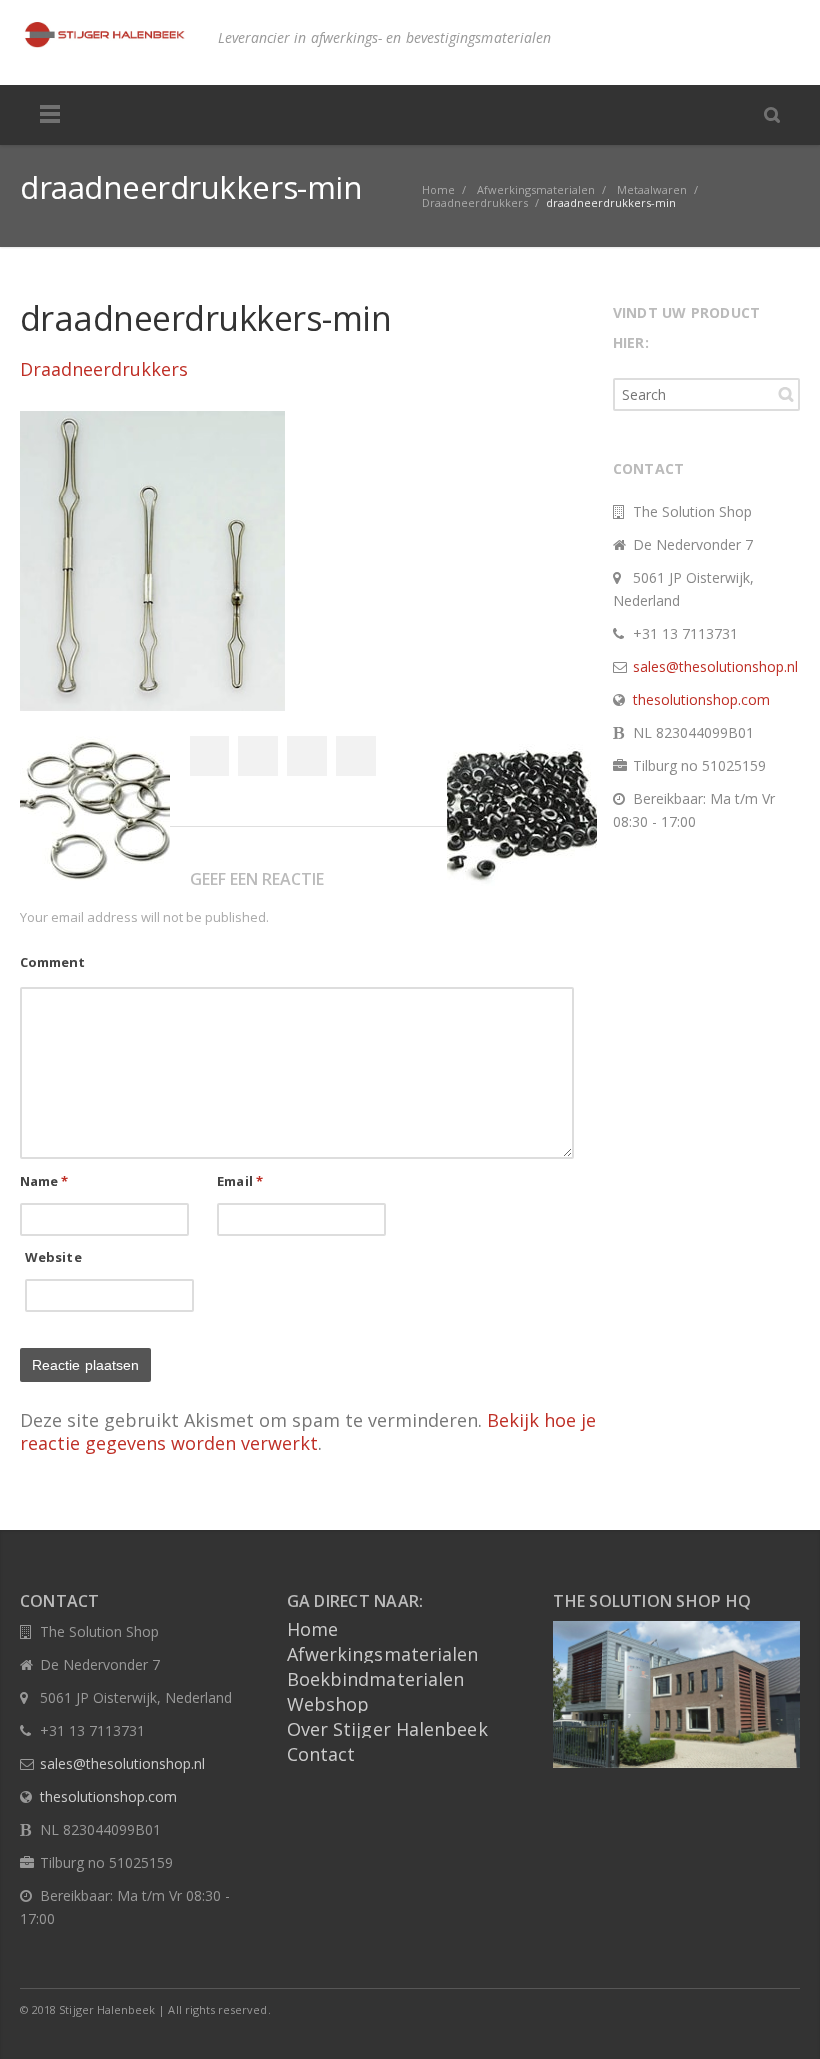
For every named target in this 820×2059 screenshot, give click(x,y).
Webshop (328, 1704)
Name (44, 1181)
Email (240, 1181)
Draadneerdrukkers (104, 369)
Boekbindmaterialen (376, 1679)
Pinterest (356, 756)
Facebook (209, 756)
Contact (321, 1754)
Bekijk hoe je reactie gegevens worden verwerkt (308, 1431)
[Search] (772, 114)
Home (312, 1629)
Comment (52, 962)
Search (786, 394)
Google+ (307, 756)
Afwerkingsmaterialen (383, 1654)
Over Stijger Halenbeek (387, 1729)
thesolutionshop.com (701, 699)
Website (53, 1257)
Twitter (258, 756)
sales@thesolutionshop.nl (715, 666)
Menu (50, 115)
